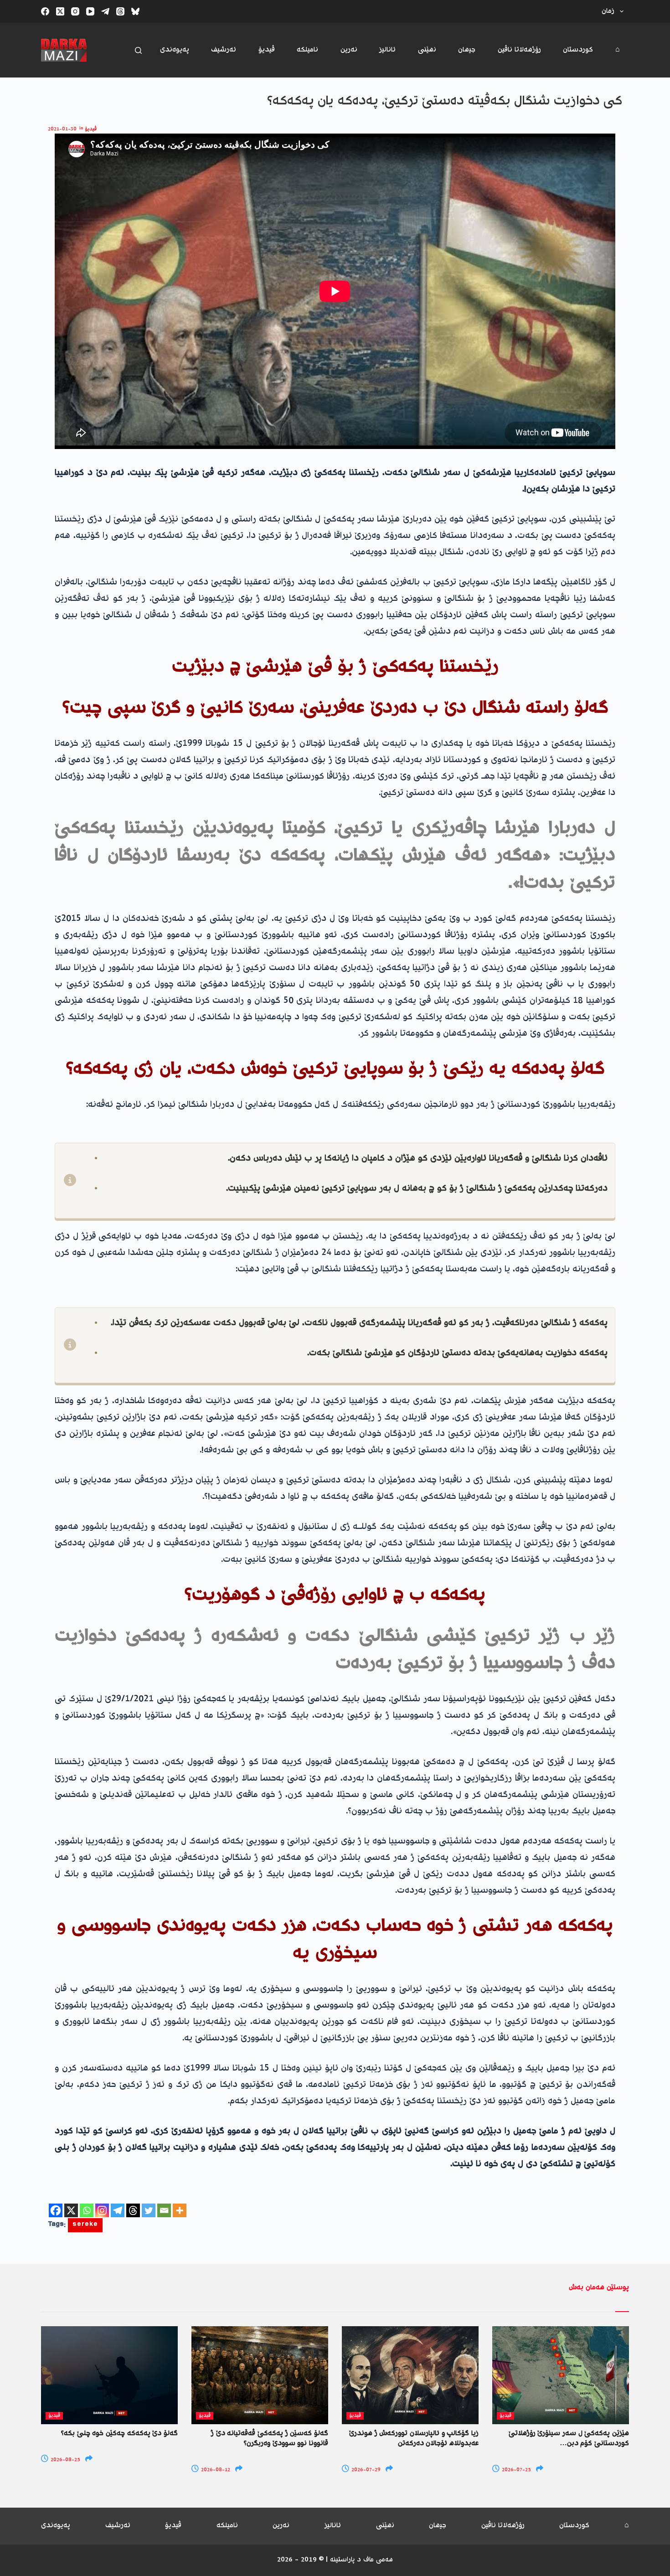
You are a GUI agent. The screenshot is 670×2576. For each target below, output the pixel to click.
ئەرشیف (224, 50)
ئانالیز (387, 50)
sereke (85, 2225)
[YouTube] (90, 11)
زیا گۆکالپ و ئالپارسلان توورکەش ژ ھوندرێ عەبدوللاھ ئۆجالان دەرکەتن (414, 2439)
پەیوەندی (175, 50)
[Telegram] (105, 11)
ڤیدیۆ (267, 50)
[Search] (138, 50)
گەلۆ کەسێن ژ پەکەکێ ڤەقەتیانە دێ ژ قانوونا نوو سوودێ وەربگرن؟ (270, 2439)
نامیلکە (307, 50)
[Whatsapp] (87, 2210)
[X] (71, 2210)
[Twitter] (149, 2210)
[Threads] (120, 11)
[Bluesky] (135, 11)
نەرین (349, 50)
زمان (608, 11)
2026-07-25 (516, 2470)
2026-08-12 (215, 2470)
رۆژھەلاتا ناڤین (519, 50)
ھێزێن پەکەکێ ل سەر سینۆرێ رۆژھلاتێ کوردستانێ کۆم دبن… (569, 2439)
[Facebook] (45, 11)
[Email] (164, 2210)
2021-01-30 (62, 129)
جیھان (467, 50)
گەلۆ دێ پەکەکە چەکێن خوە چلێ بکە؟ (119, 2434)
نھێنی (427, 50)
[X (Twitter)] (60, 11)
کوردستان (578, 50)
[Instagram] (75, 11)
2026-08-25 (65, 2460)
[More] (180, 2210)
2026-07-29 (365, 2470)
